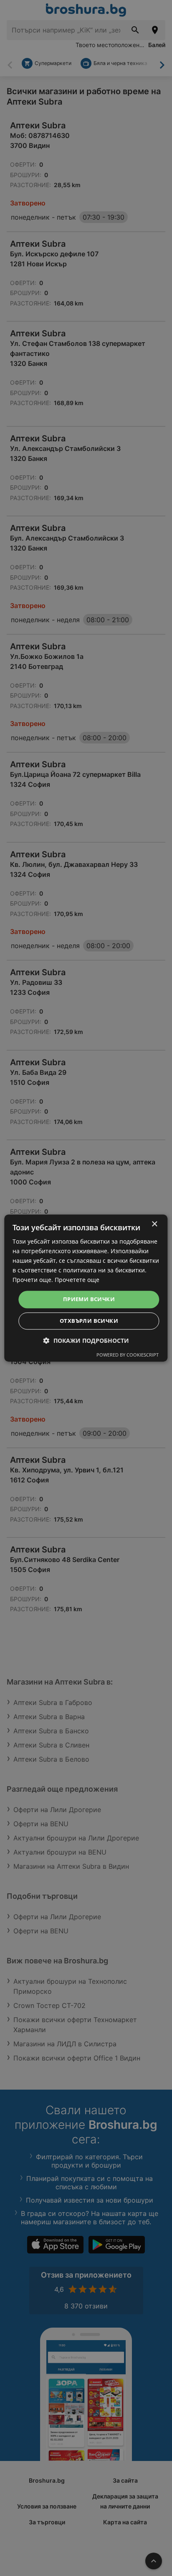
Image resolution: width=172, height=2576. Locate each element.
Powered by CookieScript (128, 1355)
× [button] (154, 1224)
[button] (86, 1341)
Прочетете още (77, 1280)
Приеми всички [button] (89, 1299)
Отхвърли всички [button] (89, 1321)
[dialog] (86, 1288)
